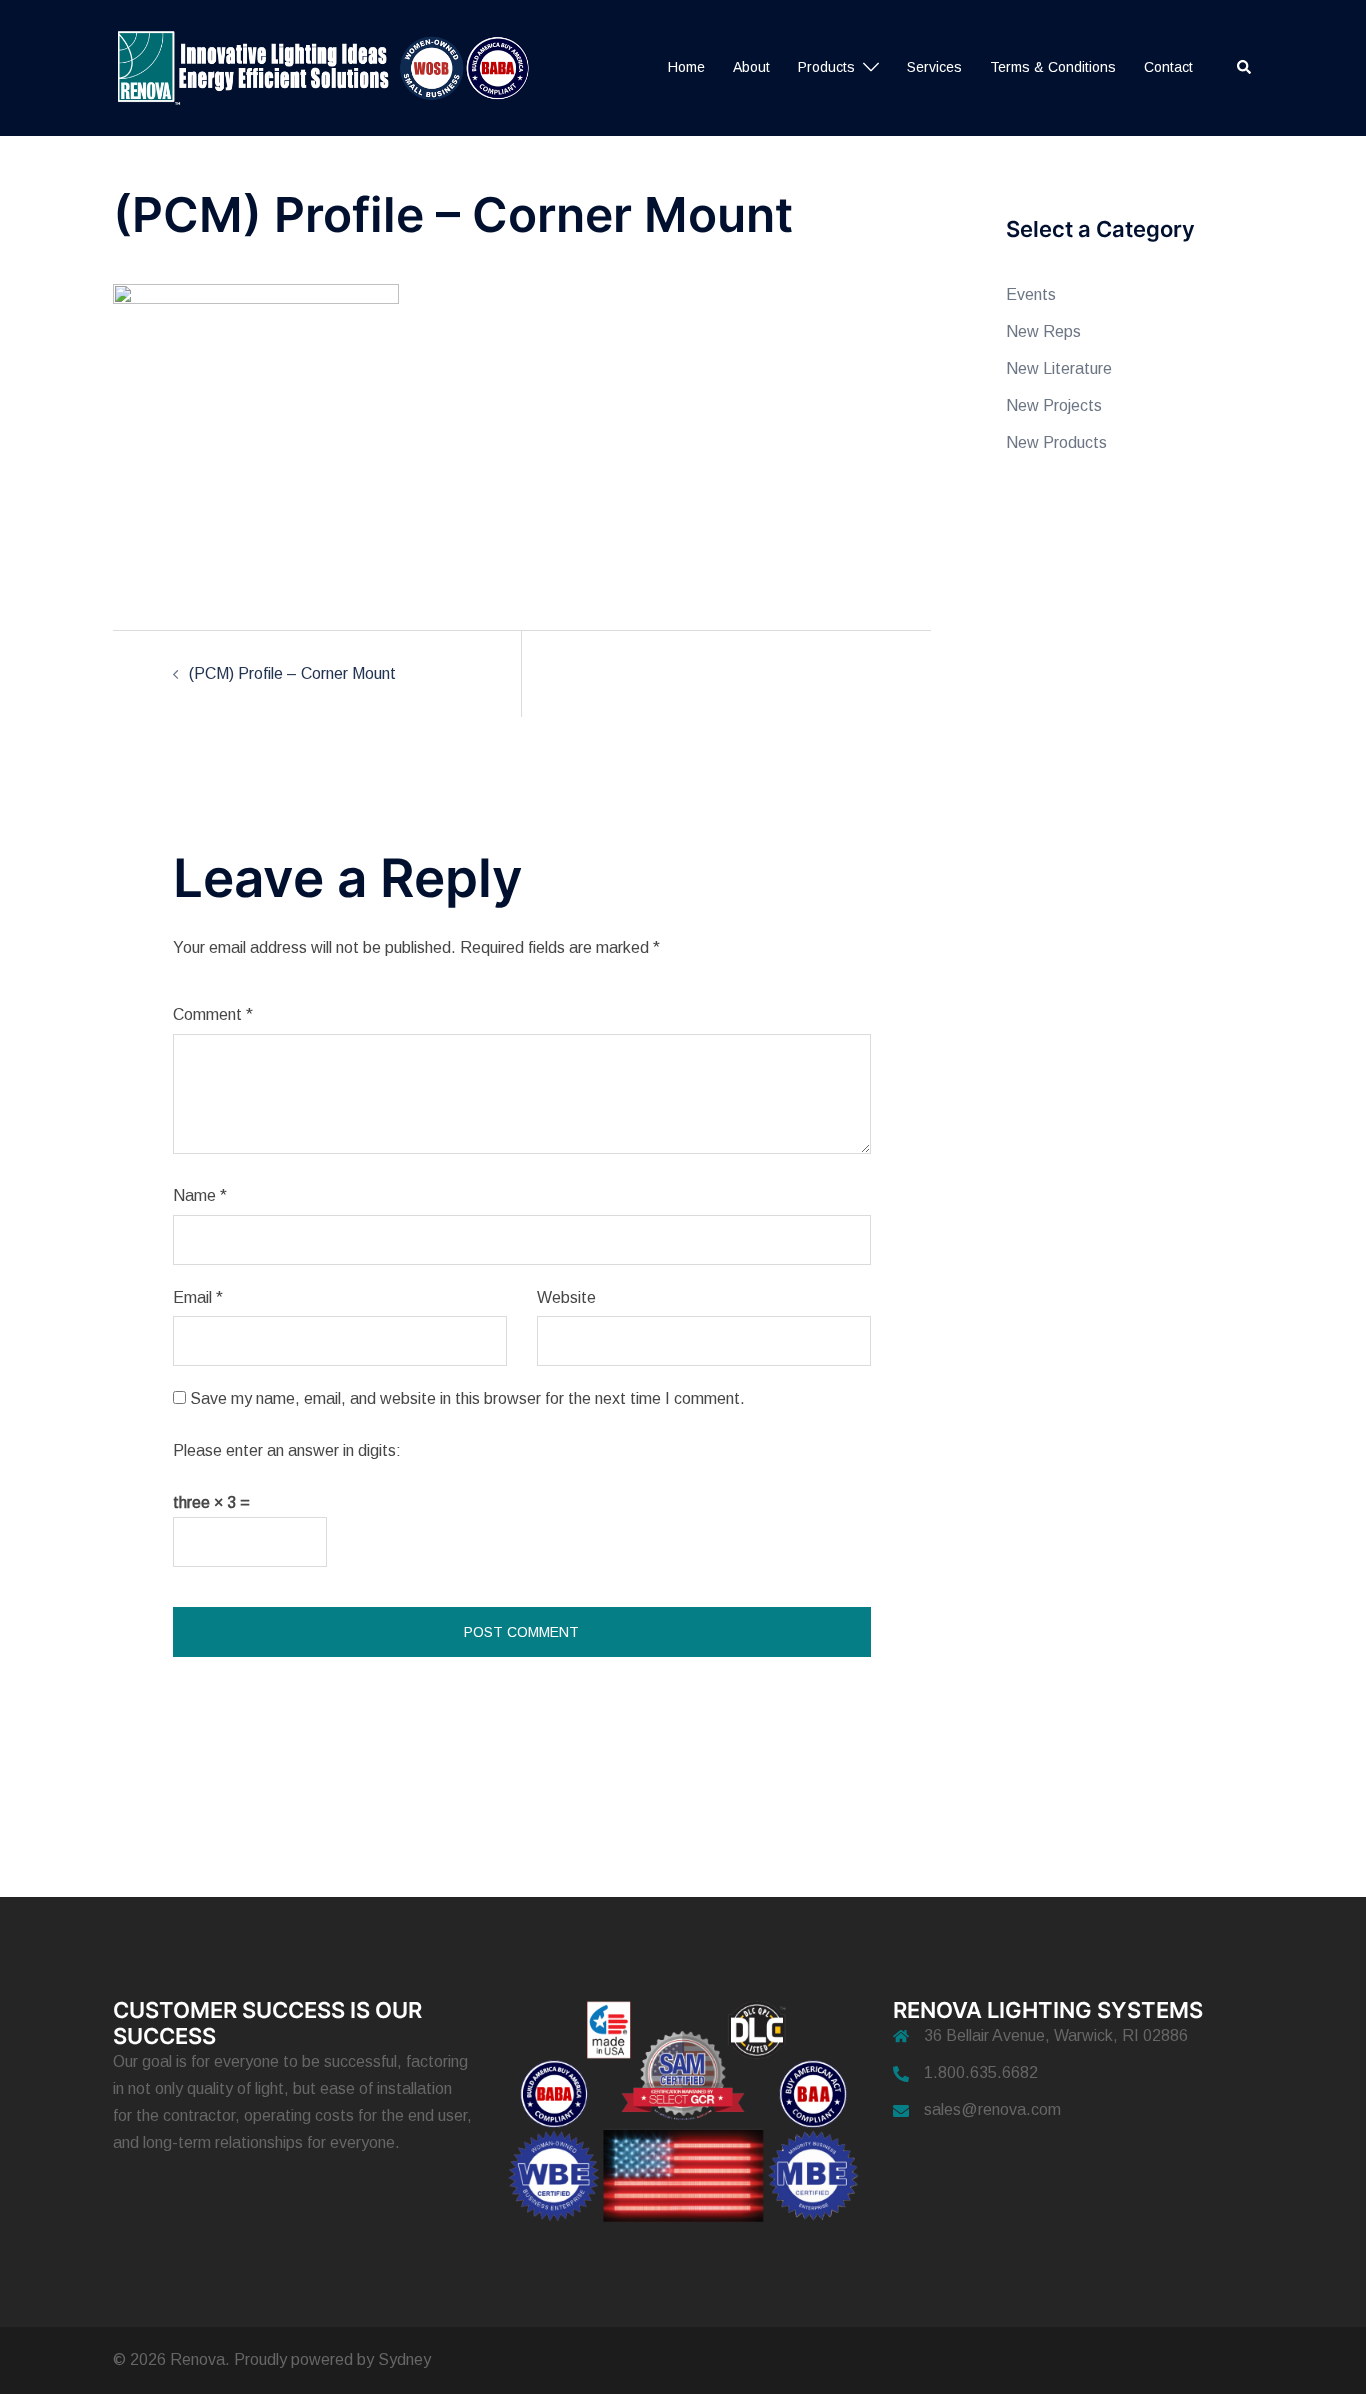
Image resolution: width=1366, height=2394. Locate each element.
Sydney (404, 2359)
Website (566, 1297)
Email (198, 1297)
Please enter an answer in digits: (287, 1450)
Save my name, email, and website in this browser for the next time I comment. (467, 1398)
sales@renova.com (992, 2109)
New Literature (1059, 368)
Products (826, 67)
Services (934, 67)
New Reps (1043, 331)
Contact (1168, 67)
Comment (213, 1014)
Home (686, 67)
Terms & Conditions (1053, 67)
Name (200, 1195)
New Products (1056, 442)
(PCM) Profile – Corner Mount (292, 673)
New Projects (1054, 405)
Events (1031, 294)
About (751, 67)
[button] (1245, 68)
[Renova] (331, 66)
